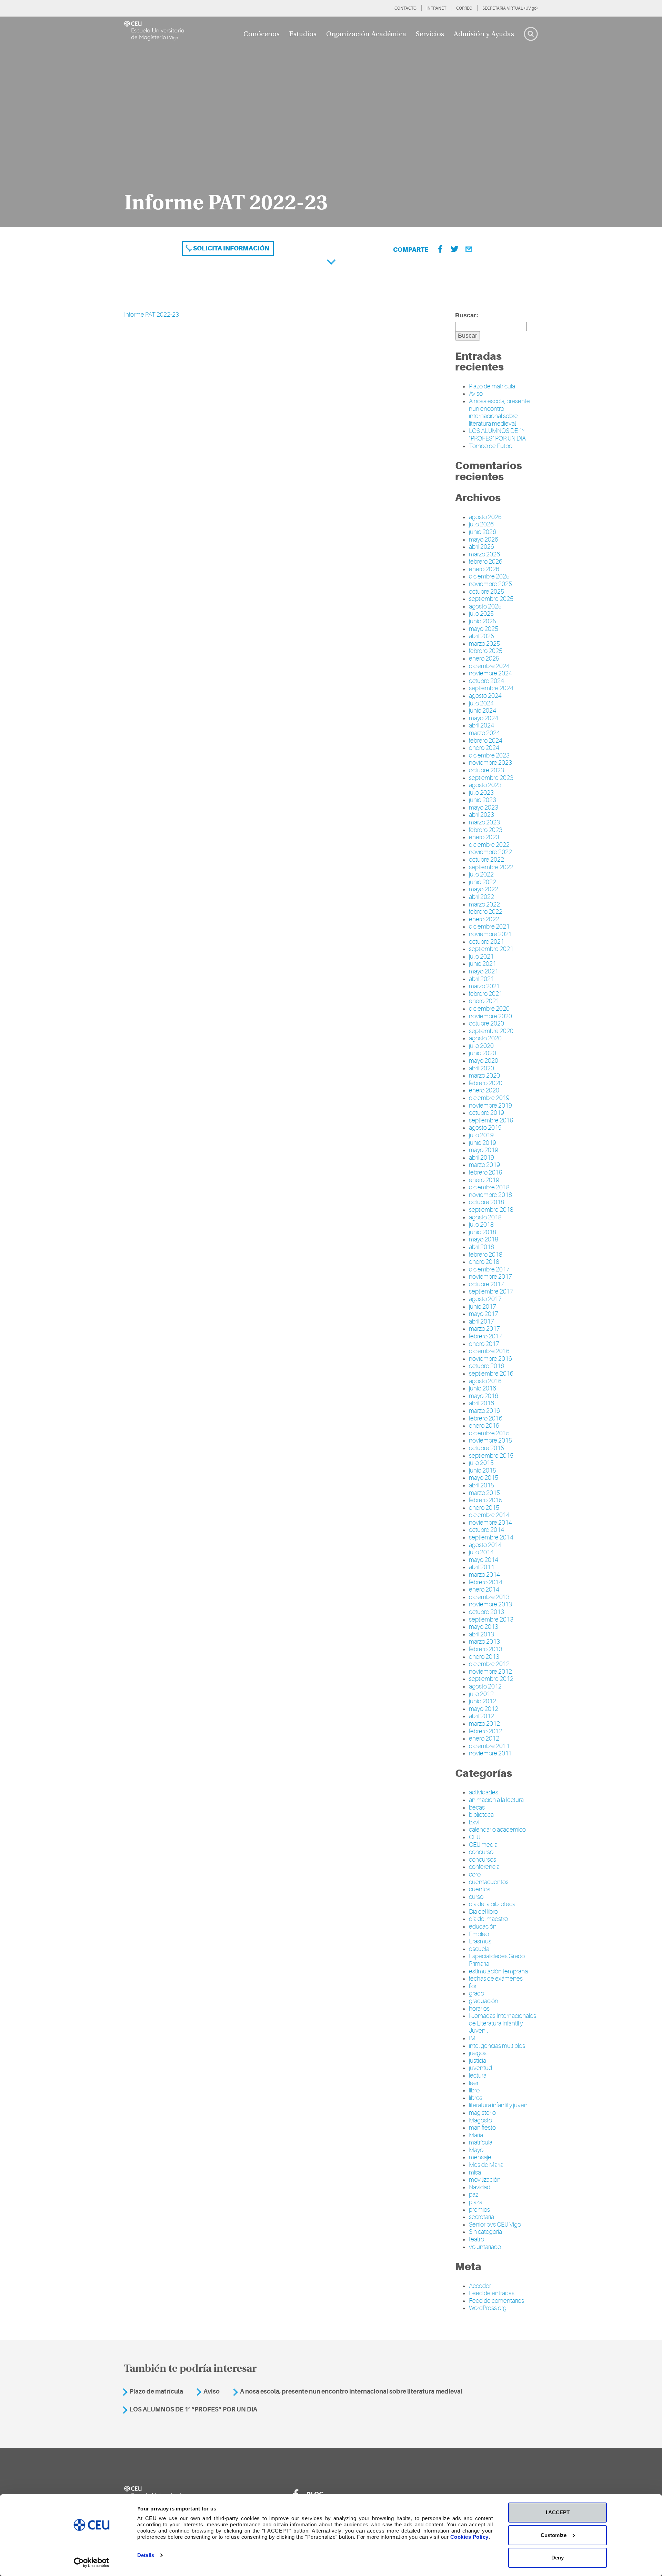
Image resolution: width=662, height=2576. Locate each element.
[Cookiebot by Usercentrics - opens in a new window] (92, 2563)
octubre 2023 (487, 770)
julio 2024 (481, 703)
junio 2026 (483, 532)
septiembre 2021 (491, 949)
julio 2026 (481, 524)
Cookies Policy (469, 2537)
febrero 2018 (486, 1255)
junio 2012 (483, 1701)
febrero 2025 (486, 651)
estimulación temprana (498, 1971)
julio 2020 (481, 1046)
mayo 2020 (484, 1061)
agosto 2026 (485, 517)
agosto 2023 (485, 785)
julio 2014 (481, 1552)
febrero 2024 (486, 741)
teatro (477, 2239)
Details (146, 2555)
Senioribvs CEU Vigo (495, 2225)
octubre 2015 (487, 1448)
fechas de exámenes (496, 1979)
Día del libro (483, 1912)
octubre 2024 (487, 681)
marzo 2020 (484, 1076)
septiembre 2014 (491, 1537)
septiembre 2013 (491, 1619)
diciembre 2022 (489, 845)
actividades (484, 1792)
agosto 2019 (485, 1128)
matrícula (481, 2142)
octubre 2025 (487, 592)
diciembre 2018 (489, 1187)
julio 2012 (481, 1694)
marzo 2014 (484, 1575)
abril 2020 (482, 1068)
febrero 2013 (486, 1649)
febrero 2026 (486, 562)
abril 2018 (482, 1247)
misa (475, 2172)
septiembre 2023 (491, 778)
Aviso (476, 394)
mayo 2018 (484, 1239)
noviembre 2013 (490, 1604)
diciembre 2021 (489, 927)
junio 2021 (483, 964)
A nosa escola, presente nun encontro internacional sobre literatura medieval (499, 412)
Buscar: (467, 315)
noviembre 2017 (490, 1277)
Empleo (479, 1934)
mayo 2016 (484, 1396)
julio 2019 (481, 1135)
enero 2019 (484, 1180)
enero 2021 (484, 1001)
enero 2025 (484, 658)
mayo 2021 (484, 971)
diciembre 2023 (489, 755)
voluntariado (485, 2247)
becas (477, 1807)
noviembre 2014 (490, 1523)
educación (483, 1926)
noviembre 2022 (490, 852)
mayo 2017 (484, 1314)
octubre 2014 (487, 1530)
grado (477, 1993)
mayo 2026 (484, 539)
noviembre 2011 (490, 1753)
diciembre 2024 (489, 666)
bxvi (474, 1822)
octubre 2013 (487, 1612)
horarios (479, 2009)
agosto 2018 (485, 1217)
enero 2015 (484, 1508)
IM (472, 2038)
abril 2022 (482, 897)
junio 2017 (483, 1307)
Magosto (480, 2120)
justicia (478, 2061)
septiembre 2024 (491, 688)
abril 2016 (482, 1403)
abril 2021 (482, 979)
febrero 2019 (486, 1172)
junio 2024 (483, 711)
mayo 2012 (484, 1709)
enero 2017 (484, 1344)
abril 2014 (482, 1567)
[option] (331, 122)
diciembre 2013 (489, 1597)
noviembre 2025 (490, 584)
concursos (483, 1860)
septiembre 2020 (491, 1031)
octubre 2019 (487, 1113)
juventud (480, 2068)
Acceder (480, 2286)
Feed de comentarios (496, 2301)
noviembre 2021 (490, 934)
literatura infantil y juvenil (499, 2105)
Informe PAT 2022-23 (152, 315)
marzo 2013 (484, 1642)
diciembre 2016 (489, 1351)
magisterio (482, 2113)
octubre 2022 (487, 860)
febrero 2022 (486, 912)
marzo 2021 (484, 986)
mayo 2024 (484, 718)
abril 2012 (482, 1716)
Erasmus (480, 1941)
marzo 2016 (484, 1411)
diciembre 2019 (489, 1098)
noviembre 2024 (490, 673)
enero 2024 (484, 748)
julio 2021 (481, 957)
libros (476, 2098)
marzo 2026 (484, 554)
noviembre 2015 (490, 1440)
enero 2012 (484, 1738)
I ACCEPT (558, 2512)
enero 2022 (484, 919)
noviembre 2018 (490, 1195)
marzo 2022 (484, 904)
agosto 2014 (485, 1545)
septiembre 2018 (491, 1210)
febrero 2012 (486, 1731)
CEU (475, 1837)
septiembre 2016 (491, 1374)
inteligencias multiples (497, 2046)
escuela (479, 1949)
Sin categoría (485, 2232)
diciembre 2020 (489, 1009)
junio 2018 (483, 1232)
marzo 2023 (484, 822)
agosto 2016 (485, 1381)
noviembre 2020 (490, 1016)
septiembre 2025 (491, 599)
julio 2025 (481, 614)
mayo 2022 (484, 889)
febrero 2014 (486, 1582)
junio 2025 (483, 621)
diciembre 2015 (489, 1433)
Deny (558, 2558)
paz (474, 2194)
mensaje (480, 2157)
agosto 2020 (485, 1038)
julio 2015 (481, 1463)
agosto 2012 (485, 1686)
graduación (484, 2001)
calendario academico (497, 1830)
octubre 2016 (487, 1366)
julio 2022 (481, 874)
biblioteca (481, 1815)
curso (476, 1897)
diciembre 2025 (489, 576)
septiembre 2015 (491, 1456)
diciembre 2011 (489, 1746)
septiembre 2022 (491, 867)
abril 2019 (482, 1158)
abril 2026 (482, 547)
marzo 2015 (484, 1493)
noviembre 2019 (490, 1106)
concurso (481, 1852)
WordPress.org (488, 2308)
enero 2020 (484, 1090)
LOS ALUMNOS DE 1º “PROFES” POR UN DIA (497, 435)
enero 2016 (484, 1426)
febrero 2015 (486, 1500)
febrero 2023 (486, 830)
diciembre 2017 (489, 1269)
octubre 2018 (487, 1202)
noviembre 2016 (490, 1359)
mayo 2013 (484, 1627)
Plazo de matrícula (492, 386)
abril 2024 (482, 725)
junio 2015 (483, 1470)
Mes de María (486, 2165)
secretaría (482, 2217)
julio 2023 (481, 793)
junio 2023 (483, 800)
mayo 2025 (484, 629)
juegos (478, 2053)
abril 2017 (482, 1321)
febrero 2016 (486, 1418)
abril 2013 (482, 1634)
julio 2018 (481, 1225)
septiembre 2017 (491, 1291)
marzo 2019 (484, 1165)
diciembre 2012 (489, 1664)
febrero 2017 (486, 1336)
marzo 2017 (484, 1329)
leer (474, 2083)
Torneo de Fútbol (491, 446)
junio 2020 (483, 1053)
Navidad (480, 2187)
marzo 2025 (484, 644)
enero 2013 (484, 1657)
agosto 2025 (485, 606)
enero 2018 (484, 1262)
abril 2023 (482, 815)
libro (474, 2090)
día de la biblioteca (492, 1904)
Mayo (476, 2150)
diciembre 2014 (489, 1515)
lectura (478, 2075)
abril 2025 (482, 636)
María (476, 2135)
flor (473, 1986)
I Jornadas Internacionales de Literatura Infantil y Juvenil (503, 2023)
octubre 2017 (487, 1284)
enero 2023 (484, 837)
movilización (485, 2180)
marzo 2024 (484, 733)
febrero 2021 (486, 994)
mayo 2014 (484, 1560)
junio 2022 (483, 882)
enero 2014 (484, 1589)
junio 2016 (483, 1388)
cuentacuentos (489, 1882)
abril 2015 (482, 1485)
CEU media (483, 1845)
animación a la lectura (496, 1800)
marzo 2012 (484, 1724)
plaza (476, 2202)
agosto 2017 (485, 1299)
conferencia (484, 1867)
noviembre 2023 (490, 763)
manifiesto (482, 2128)
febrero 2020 (486, 1083)
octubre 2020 (487, 1023)
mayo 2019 (484, 1150)
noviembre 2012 (490, 1672)
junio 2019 (483, 1143)
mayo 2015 (484, 1478)
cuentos (480, 1889)
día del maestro (488, 1919)
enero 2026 (484, 569)
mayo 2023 (484, 808)
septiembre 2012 (491, 1679)
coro (475, 1874)
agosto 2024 (485, 696)
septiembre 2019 (491, 1120)
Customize (554, 2535)
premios (479, 2210)
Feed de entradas (492, 2293)
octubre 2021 (487, 942)
